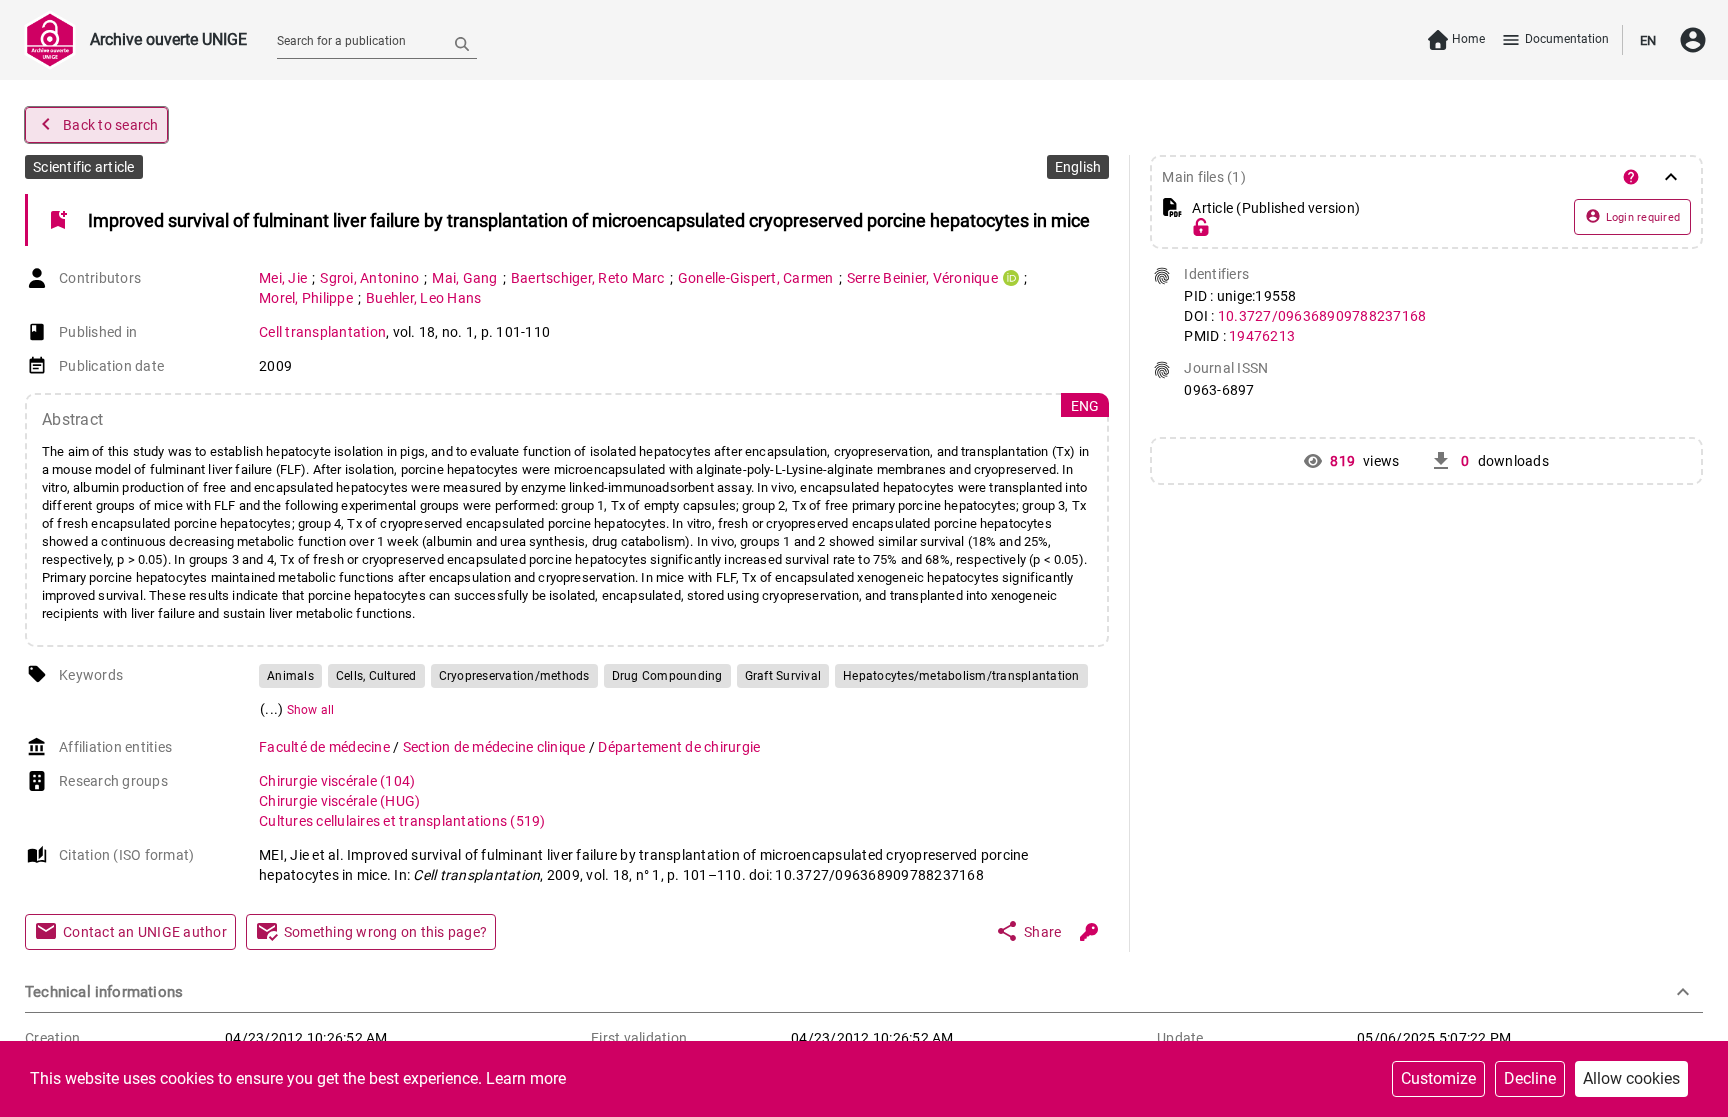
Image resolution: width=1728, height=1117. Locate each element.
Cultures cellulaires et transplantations (402, 821)
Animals (290, 676)
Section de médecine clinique (496, 747)
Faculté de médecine (326, 747)
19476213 (1262, 336)
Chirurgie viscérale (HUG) (339, 801)
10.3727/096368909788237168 (1322, 316)
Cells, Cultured (376, 676)
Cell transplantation (322, 332)
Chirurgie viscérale (337, 781)
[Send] (462, 43)
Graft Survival (783, 676)
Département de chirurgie (679, 747)
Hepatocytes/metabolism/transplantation (961, 676)
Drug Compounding (667, 676)
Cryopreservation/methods (514, 676)
